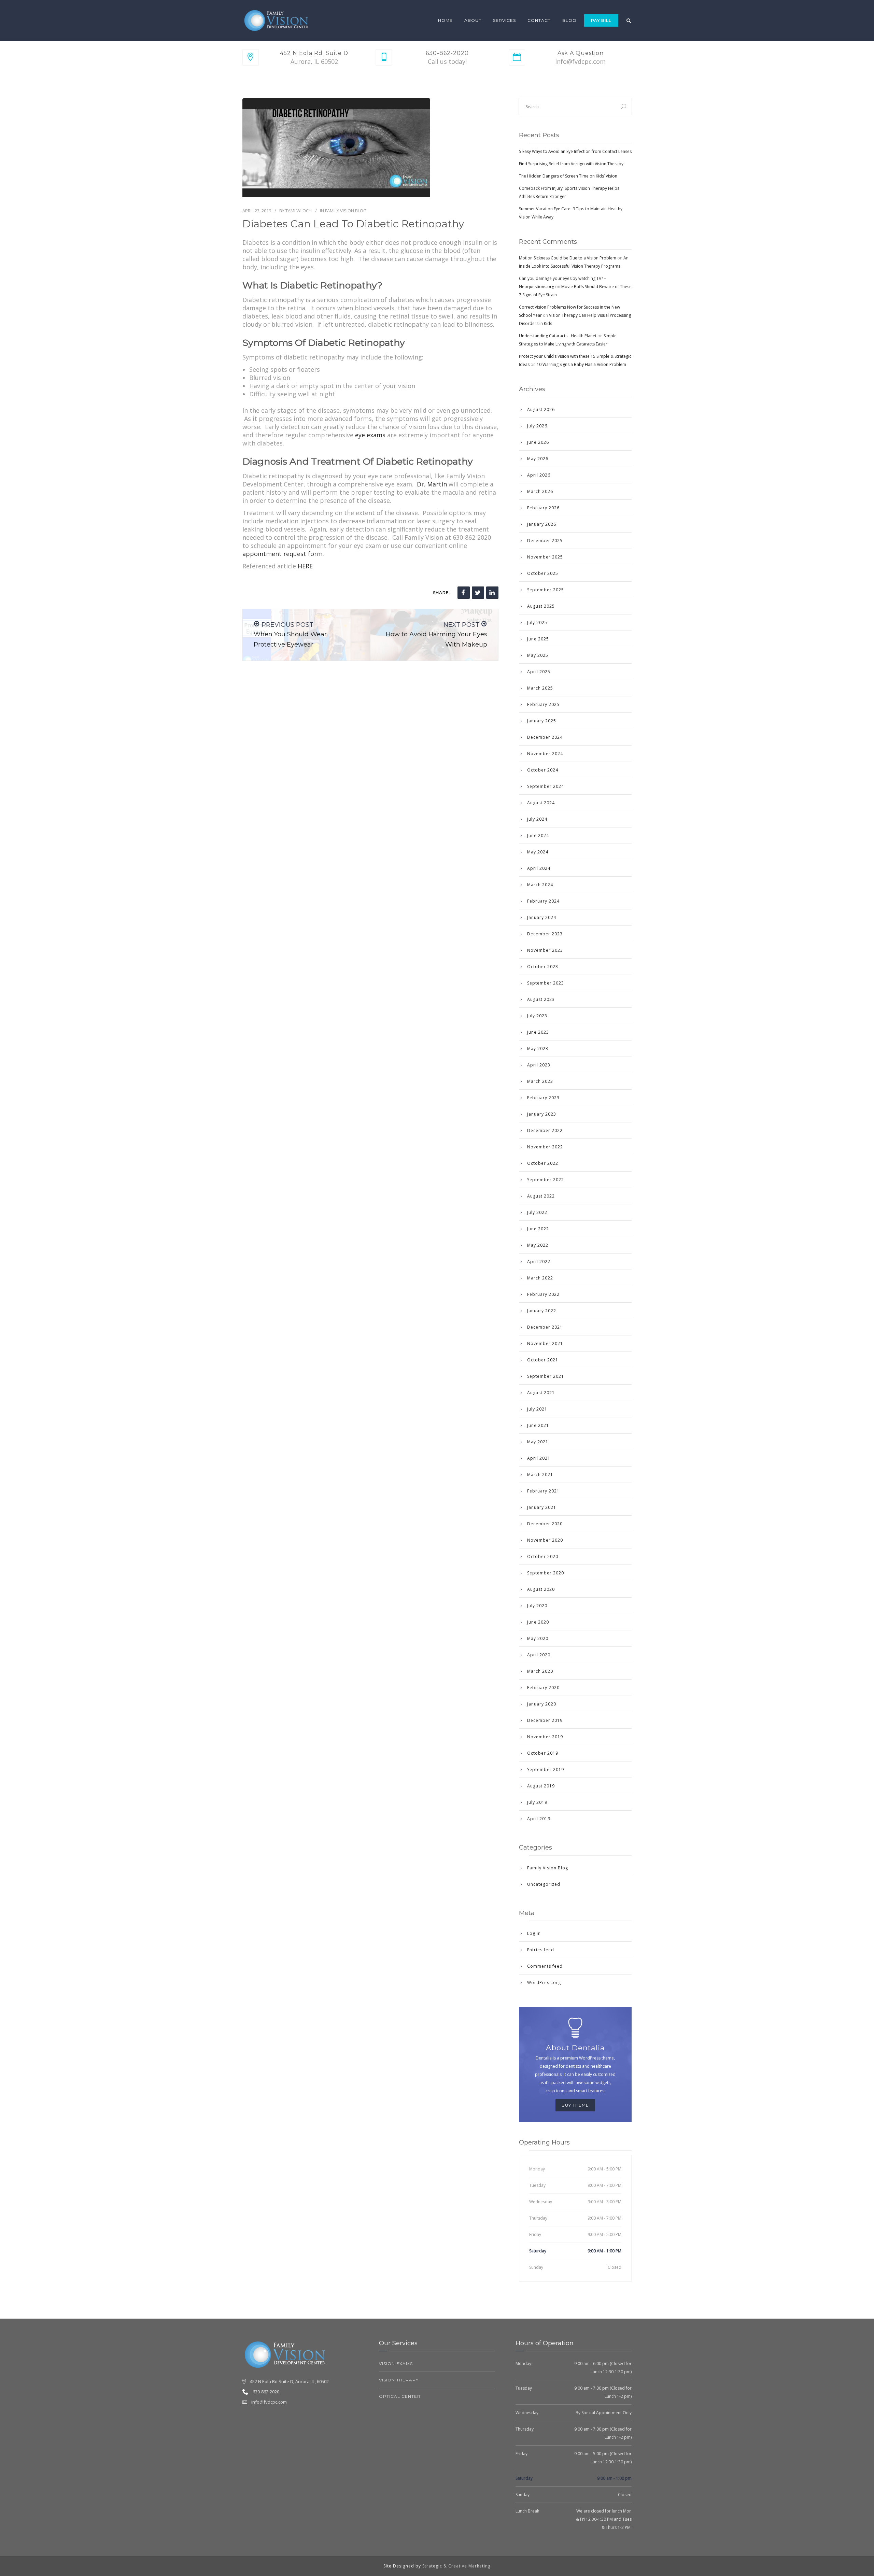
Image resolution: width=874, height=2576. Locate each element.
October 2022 (543, 1163)
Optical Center (400, 2396)
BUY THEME (575, 2105)
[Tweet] (478, 593)
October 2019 (543, 1753)
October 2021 (543, 1360)
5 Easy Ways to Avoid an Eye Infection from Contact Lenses (575, 151)
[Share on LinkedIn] (492, 593)
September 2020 (546, 1573)
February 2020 (543, 1688)
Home (445, 20)
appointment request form (283, 554)
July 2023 (537, 1016)
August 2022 (541, 1196)
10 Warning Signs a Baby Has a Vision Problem (581, 364)
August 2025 (541, 606)
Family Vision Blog (346, 211)
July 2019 (537, 1802)
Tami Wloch (299, 211)
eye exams (370, 435)
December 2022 (545, 1130)
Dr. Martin (432, 484)
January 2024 (542, 917)
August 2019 (541, 1786)
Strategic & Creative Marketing (456, 2566)
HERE (305, 566)
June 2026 (538, 442)
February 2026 (543, 508)
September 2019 (546, 1770)
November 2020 (545, 1540)
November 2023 (545, 950)
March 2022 (540, 1278)
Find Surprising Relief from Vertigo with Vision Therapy (571, 164)
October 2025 (543, 573)
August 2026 (541, 409)
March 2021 (540, 1475)
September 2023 (546, 983)
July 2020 (537, 1606)
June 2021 (538, 1425)
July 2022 (537, 1212)
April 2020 (539, 1655)
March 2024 (540, 885)
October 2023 (543, 967)
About (473, 20)
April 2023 (539, 1065)
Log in (534, 1933)
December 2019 (545, 1720)
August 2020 (541, 1589)
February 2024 (543, 901)
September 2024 (546, 786)
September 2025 (546, 590)
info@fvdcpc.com (269, 2402)
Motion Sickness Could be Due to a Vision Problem (568, 258)
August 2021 (541, 1393)
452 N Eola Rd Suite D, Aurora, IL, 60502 (289, 2381)
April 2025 (539, 672)
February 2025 (543, 704)
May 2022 (538, 1245)
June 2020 (538, 1622)
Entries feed (541, 1950)
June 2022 (538, 1229)
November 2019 (545, 1737)
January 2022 (542, 1311)
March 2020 (540, 1671)
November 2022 (545, 1147)
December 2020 (545, 1524)
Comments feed (545, 1966)
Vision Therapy (399, 2380)
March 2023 (540, 1081)
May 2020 (538, 1638)
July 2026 (537, 426)
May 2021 (538, 1442)
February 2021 (543, 1491)
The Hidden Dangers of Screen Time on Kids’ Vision (568, 176)
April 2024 (539, 868)
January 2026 (542, 524)
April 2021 (539, 1458)
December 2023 (545, 934)
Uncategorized (544, 1884)
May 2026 (538, 459)
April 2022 (539, 1262)
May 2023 (538, 1049)
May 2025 (538, 655)
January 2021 (542, 1507)
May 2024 (538, 852)
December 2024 (545, 737)
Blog (569, 20)
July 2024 (537, 819)
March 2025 (540, 688)
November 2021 (545, 1343)
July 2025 (537, 622)
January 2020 (542, 1704)
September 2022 (546, 1180)
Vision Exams (396, 2363)
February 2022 (543, 1294)
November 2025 (545, 557)
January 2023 (542, 1114)
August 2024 (541, 803)
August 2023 (541, 999)
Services (504, 20)
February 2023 (543, 1098)
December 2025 (545, 541)
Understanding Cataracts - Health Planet (558, 336)
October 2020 (543, 1556)
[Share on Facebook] (464, 593)
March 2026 (540, 491)
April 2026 (539, 475)
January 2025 (542, 721)
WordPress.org (544, 1983)
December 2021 (545, 1327)
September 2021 (546, 1376)
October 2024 (543, 770)
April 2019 (539, 1819)
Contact (539, 20)
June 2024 (538, 836)
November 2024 (545, 754)
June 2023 (538, 1032)
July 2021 (537, 1409)
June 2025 (538, 639)
